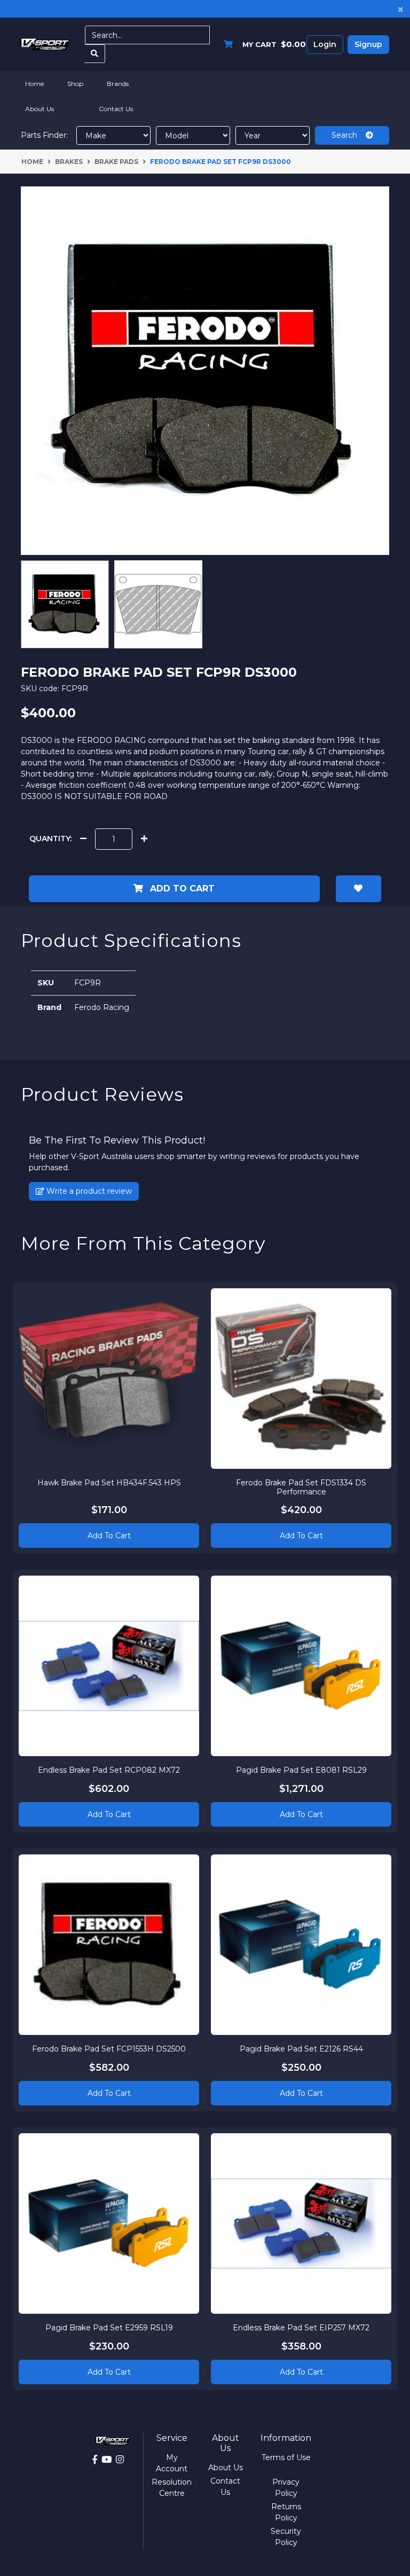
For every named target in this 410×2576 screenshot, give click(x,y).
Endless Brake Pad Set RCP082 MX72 (109, 1770)
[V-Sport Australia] (45, 44)
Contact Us (116, 109)
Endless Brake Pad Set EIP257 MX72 (301, 2328)
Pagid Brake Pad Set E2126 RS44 (301, 2049)
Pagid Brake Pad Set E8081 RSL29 (301, 1770)
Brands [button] (118, 84)
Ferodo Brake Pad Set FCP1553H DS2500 (109, 2049)
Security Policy (286, 2537)
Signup (368, 44)
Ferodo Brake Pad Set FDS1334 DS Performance (301, 1487)
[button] (358, 889)
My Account (172, 2463)
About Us (40, 109)
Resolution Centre (172, 2488)
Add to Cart (181, 888)
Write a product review (88, 1191)
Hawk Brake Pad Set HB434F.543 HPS (109, 1483)
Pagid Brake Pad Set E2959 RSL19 (109, 2328)
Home (34, 84)
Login (325, 44)
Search (349, 135)
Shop (75, 84)
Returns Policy (286, 2512)
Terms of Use (286, 2457)
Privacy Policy (286, 2488)
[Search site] (95, 54)
